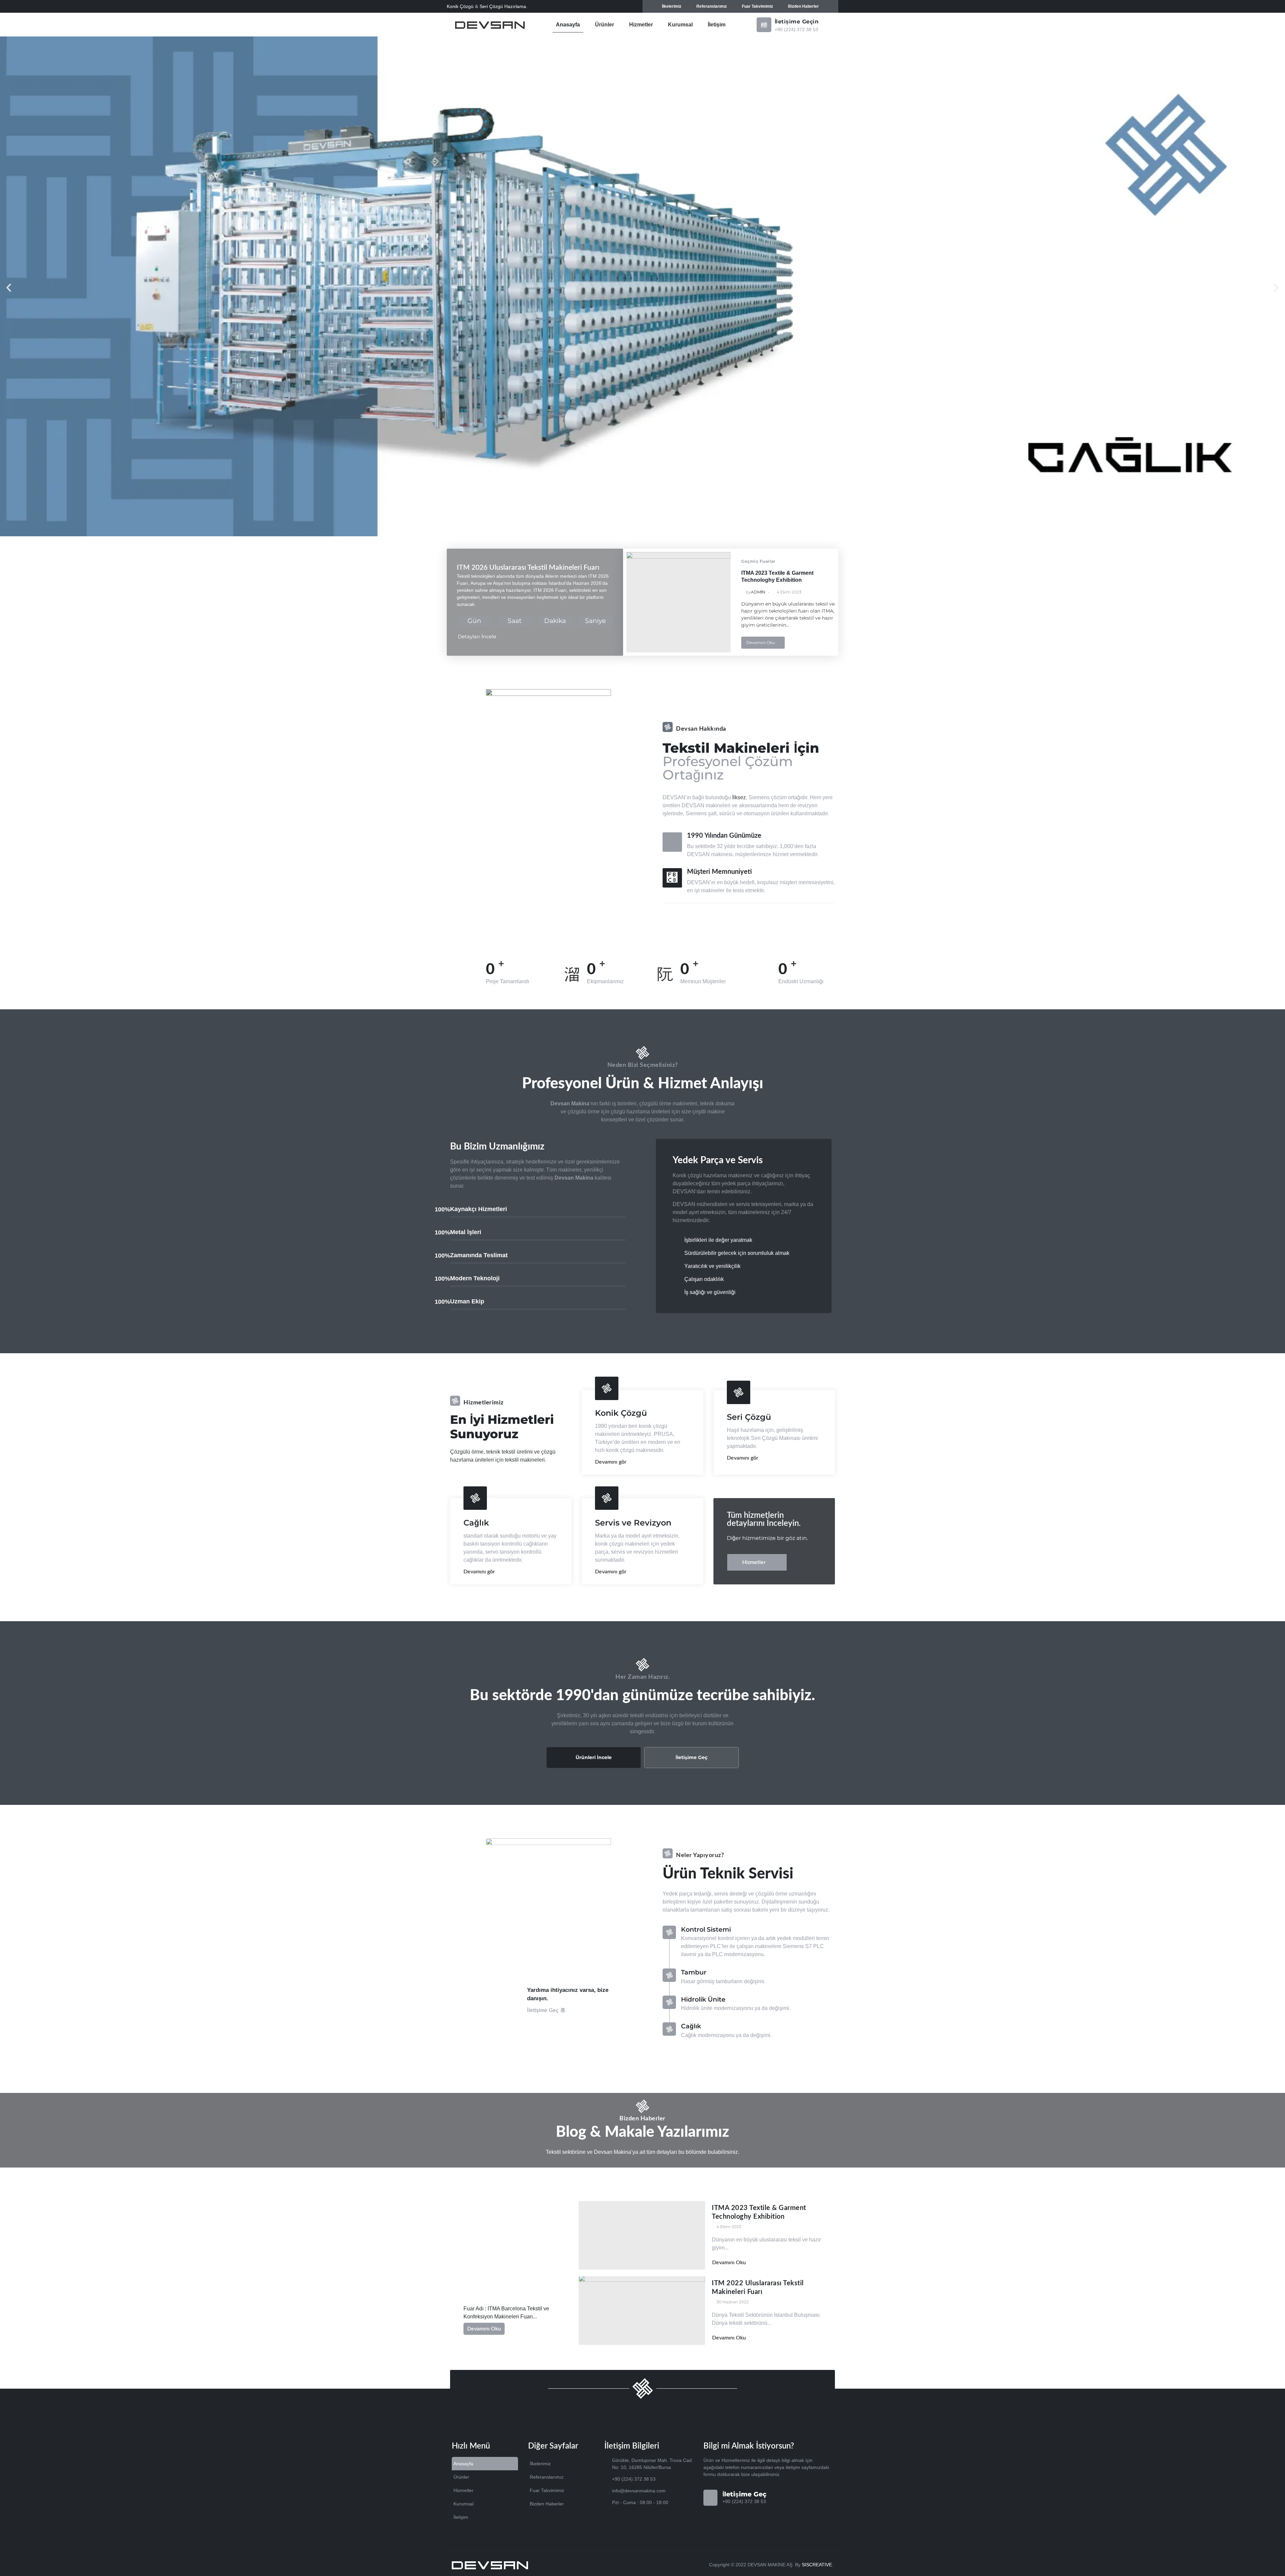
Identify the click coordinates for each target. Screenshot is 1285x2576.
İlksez (739, 797)
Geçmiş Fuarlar (758, 561)
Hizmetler (641, 25)
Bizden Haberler (803, 6)
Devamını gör (611, 1462)
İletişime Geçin (797, 22)
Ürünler (605, 25)
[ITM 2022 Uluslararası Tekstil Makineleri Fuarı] (642, 2311)
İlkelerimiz (672, 6)
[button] (9, 288)
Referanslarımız (712, 6)
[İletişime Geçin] (764, 25)
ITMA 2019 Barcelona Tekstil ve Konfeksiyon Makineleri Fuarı (509, 2289)
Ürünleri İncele (594, 1757)
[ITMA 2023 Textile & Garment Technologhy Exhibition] (679, 602)
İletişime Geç (692, 1757)
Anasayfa (568, 25)
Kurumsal (680, 25)
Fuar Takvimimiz (757, 6)
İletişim (717, 25)
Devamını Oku (761, 642)
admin (758, 592)
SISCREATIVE (817, 2565)
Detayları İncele (477, 636)
